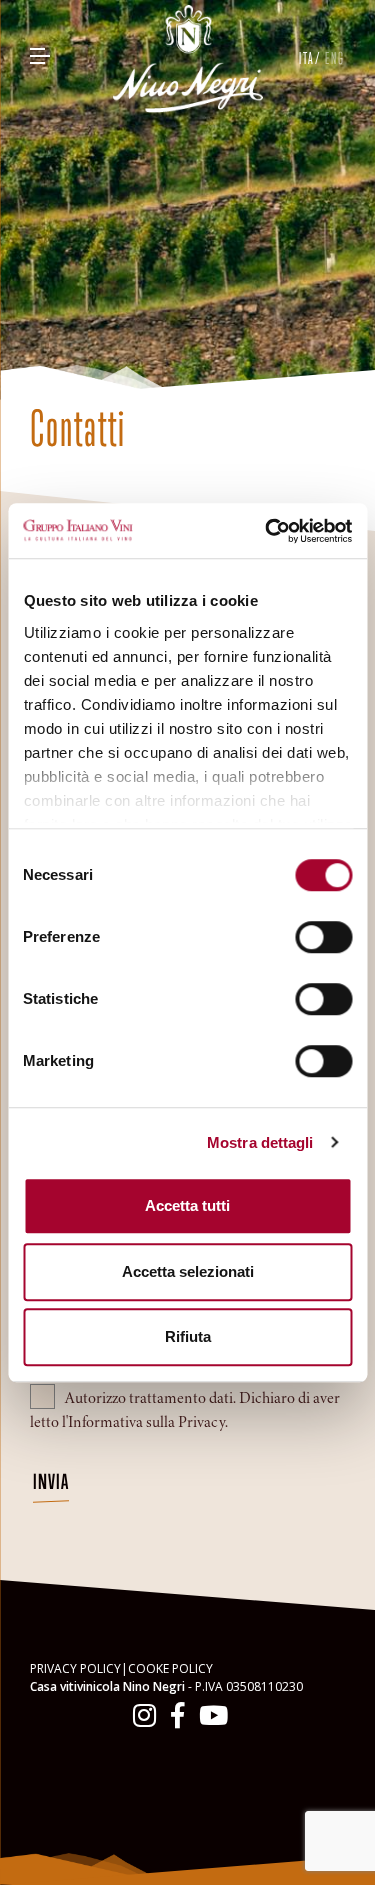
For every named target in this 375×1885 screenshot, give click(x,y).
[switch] (323, 937)
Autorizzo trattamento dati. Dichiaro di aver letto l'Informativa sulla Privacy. (185, 1410)
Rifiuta (188, 1336)
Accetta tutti (187, 1205)
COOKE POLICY (170, 1668)
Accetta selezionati (188, 1271)
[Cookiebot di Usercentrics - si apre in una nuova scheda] (267, 531)
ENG (335, 58)
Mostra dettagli (260, 1142)
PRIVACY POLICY (75, 1668)
